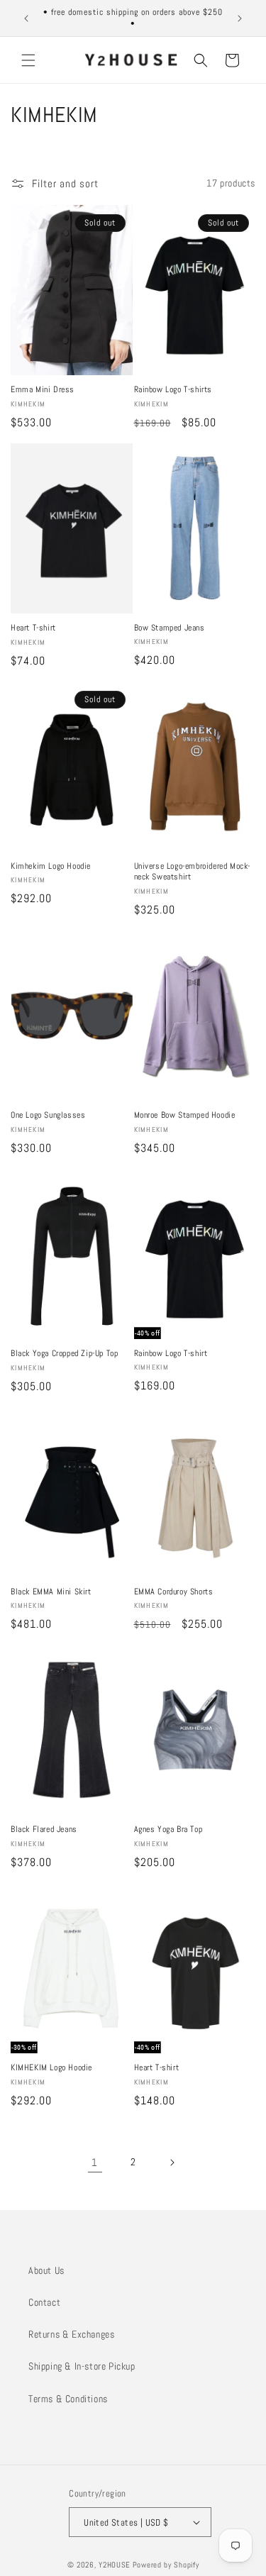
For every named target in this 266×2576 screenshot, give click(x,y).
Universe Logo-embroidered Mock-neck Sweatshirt (193, 872)
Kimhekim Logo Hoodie (51, 866)
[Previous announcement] (26, 18)
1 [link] (95, 2162)
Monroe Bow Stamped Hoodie (185, 1115)
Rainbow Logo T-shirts (173, 390)
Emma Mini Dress (43, 390)
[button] (28, 60)
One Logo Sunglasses (48, 1115)
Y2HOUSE (115, 2565)
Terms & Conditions (68, 2399)
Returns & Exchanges (71, 2334)
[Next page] (172, 2163)
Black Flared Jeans (44, 1830)
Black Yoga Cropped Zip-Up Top (64, 1354)
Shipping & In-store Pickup (82, 2366)
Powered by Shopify (166, 2565)
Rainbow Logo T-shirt (171, 1354)
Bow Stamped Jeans (170, 628)
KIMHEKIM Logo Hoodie (51, 2068)
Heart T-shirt (33, 628)
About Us (46, 2270)
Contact (44, 2302)
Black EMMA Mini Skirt (51, 1592)
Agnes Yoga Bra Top (168, 1830)
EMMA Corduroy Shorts (174, 1592)
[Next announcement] (240, 18)
